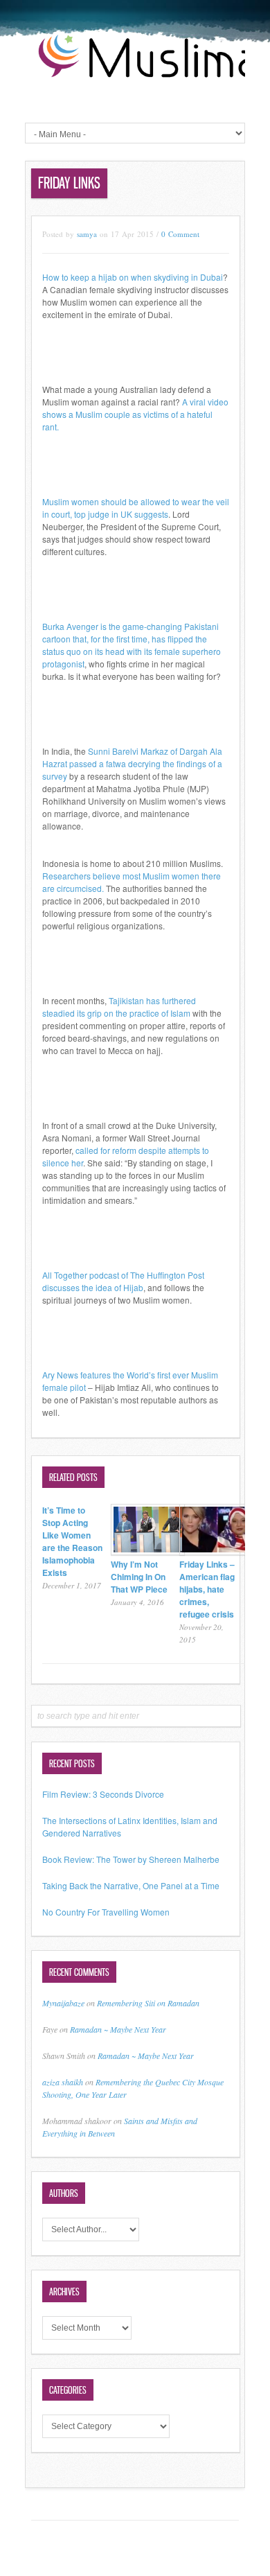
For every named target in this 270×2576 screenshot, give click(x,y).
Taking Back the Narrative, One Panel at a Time (131, 1885)
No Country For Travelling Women (106, 1912)
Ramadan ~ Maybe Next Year (118, 2029)
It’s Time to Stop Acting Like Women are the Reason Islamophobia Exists (72, 1541)
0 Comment (180, 234)
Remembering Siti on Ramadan (148, 2003)
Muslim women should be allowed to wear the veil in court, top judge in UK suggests (136, 508)
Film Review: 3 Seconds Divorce (103, 1794)
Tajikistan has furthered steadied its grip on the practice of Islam (119, 1007)
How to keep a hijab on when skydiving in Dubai (133, 277)
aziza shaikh (63, 2082)
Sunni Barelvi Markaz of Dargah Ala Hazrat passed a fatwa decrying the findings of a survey (132, 763)
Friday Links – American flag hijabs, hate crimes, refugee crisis (207, 1589)
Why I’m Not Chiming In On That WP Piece (139, 1577)
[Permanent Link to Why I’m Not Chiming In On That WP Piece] (148, 1551)
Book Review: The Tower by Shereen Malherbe (131, 1859)
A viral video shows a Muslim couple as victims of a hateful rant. (135, 414)
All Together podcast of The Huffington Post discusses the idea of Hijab (123, 1281)
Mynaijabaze (63, 2003)
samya (87, 234)
